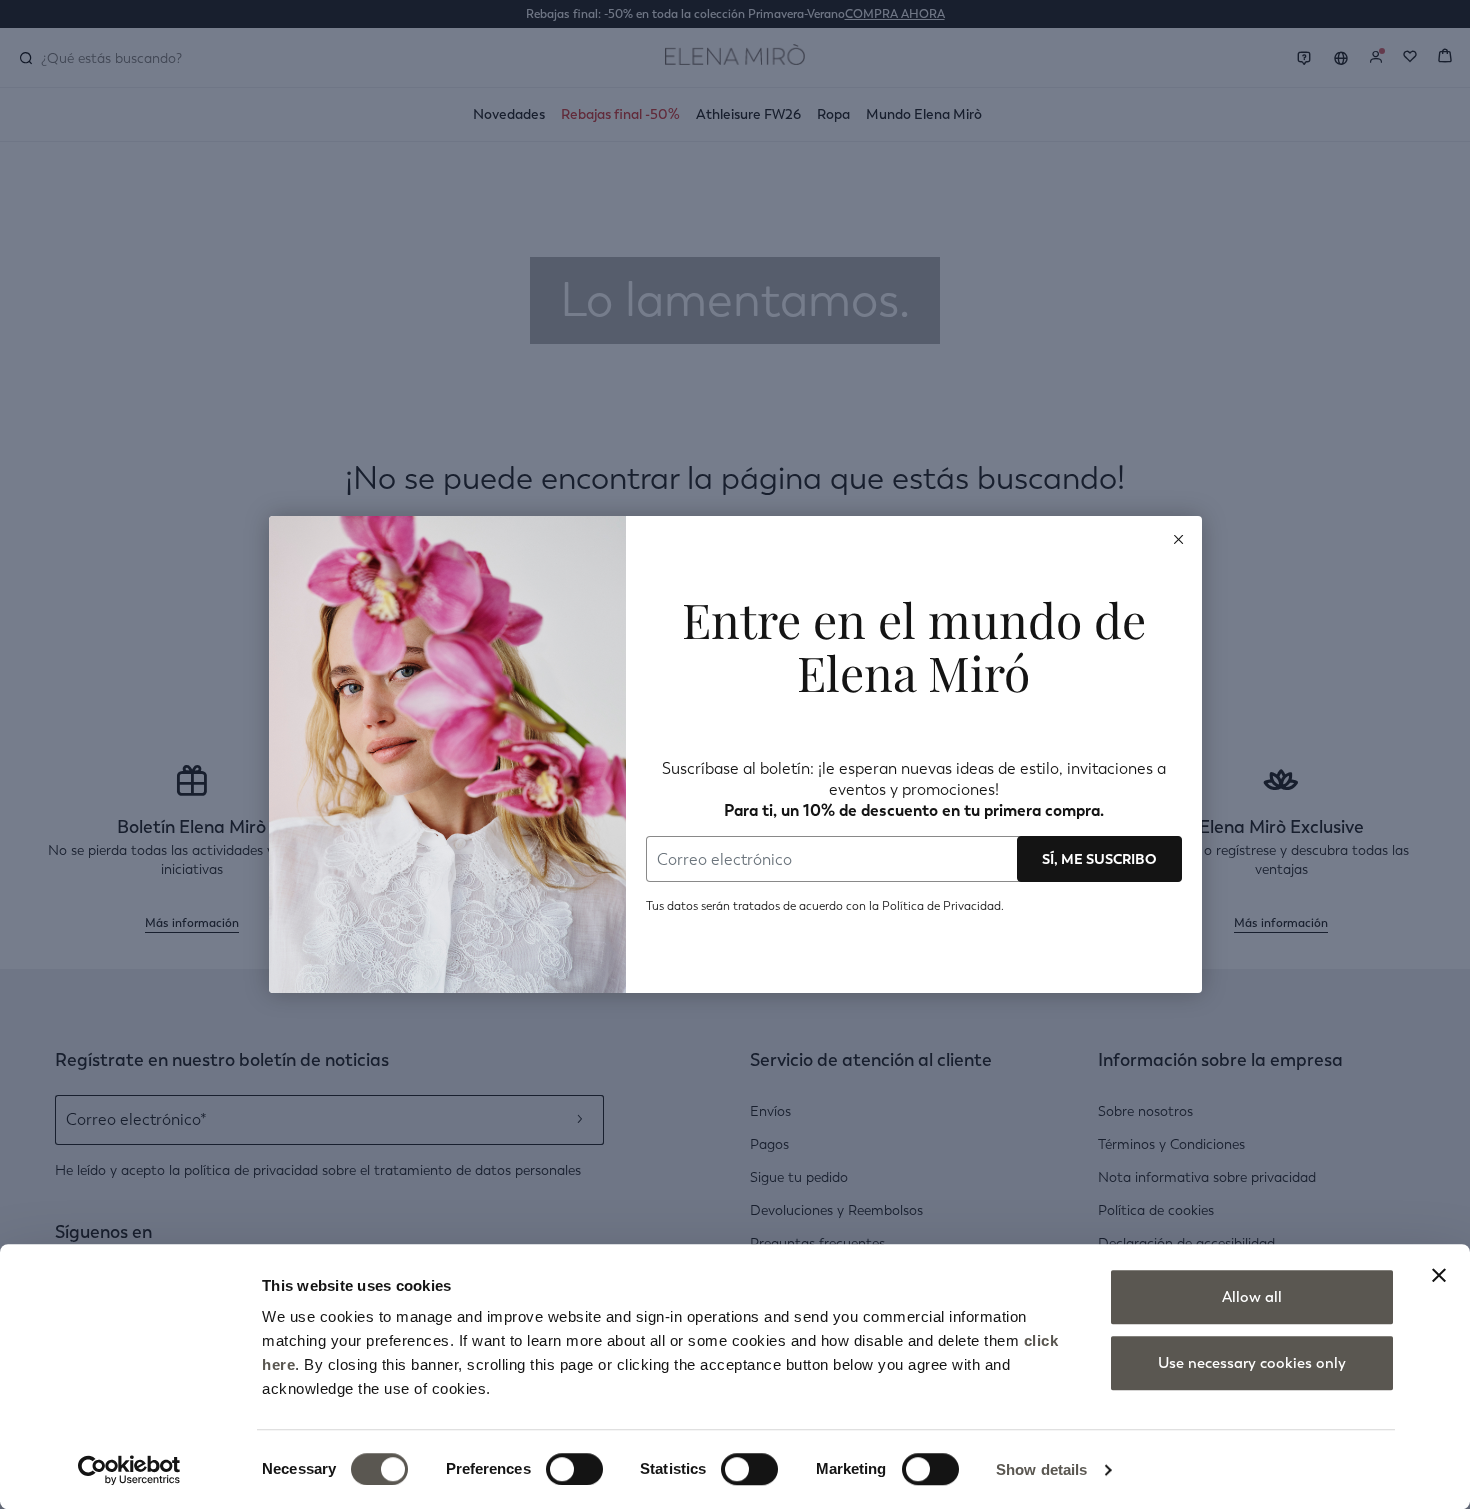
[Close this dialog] (1179, 539)
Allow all (1252, 1297)
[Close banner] (1439, 1275)
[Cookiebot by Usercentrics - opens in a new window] (129, 1470)
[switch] (574, 1469)
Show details (1041, 1469)
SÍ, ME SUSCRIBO (1099, 859)
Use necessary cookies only (1252, 1363)
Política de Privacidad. (941, 906)
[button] (1179, 539)
